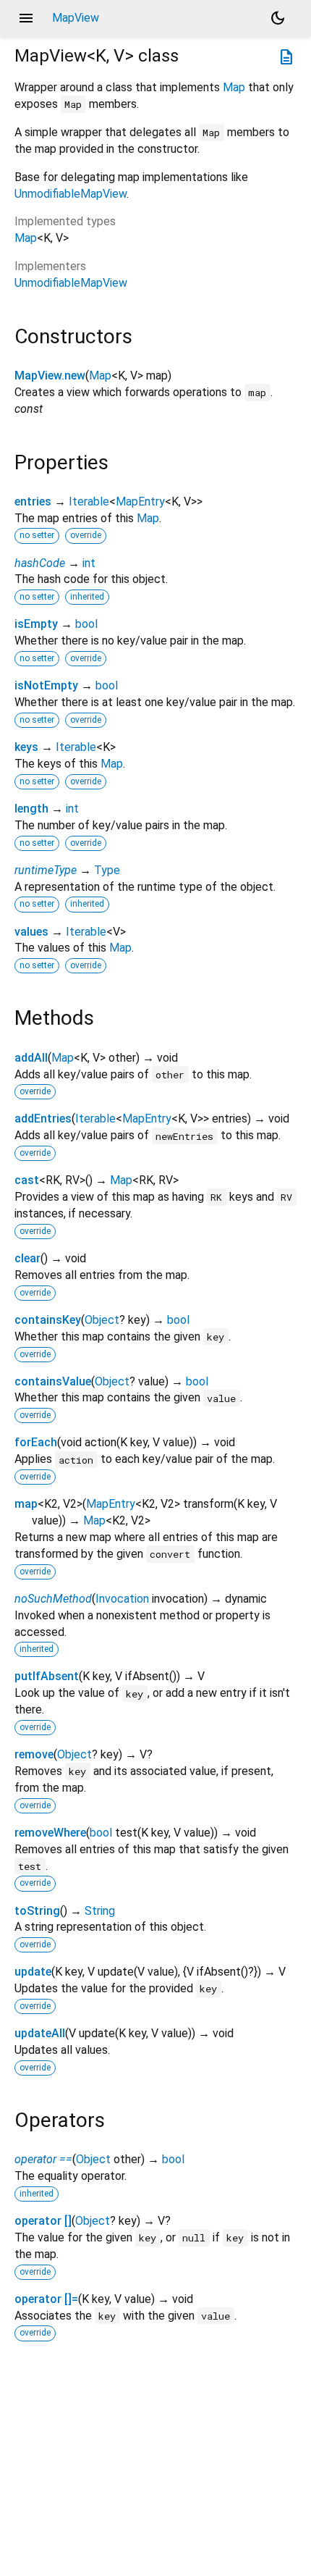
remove (34, 1754)
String (100, 1911)
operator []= (46, 2299)
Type (107, 870)
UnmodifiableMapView (71, 194)
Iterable (89, 502)
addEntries (43, 1119)
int (89, 563)
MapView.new (50, 376)
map (26, 1504)
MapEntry (140, 502)
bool (86, 624)
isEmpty (36, 624)
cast (27, 1180)
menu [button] (26, 18)
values (31, 932)
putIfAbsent (47, 1676)
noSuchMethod (53, 1599)
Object (102, 1320)
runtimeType (46, 870)
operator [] (43, 2221)
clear (27, 1258)
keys (26, 747)
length (31, 809)
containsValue (53, 1381)
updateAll (40, 2033)
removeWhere (50, 1833)
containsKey (48, 1320)
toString (37, 1911)
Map (234, 87)
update (33, 1972)
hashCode (40, 563)
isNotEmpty (46, 685)
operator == (43, 2159)
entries (33, 502)
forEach (36, 1442)
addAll (31, 1058)
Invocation (122, 1599)
